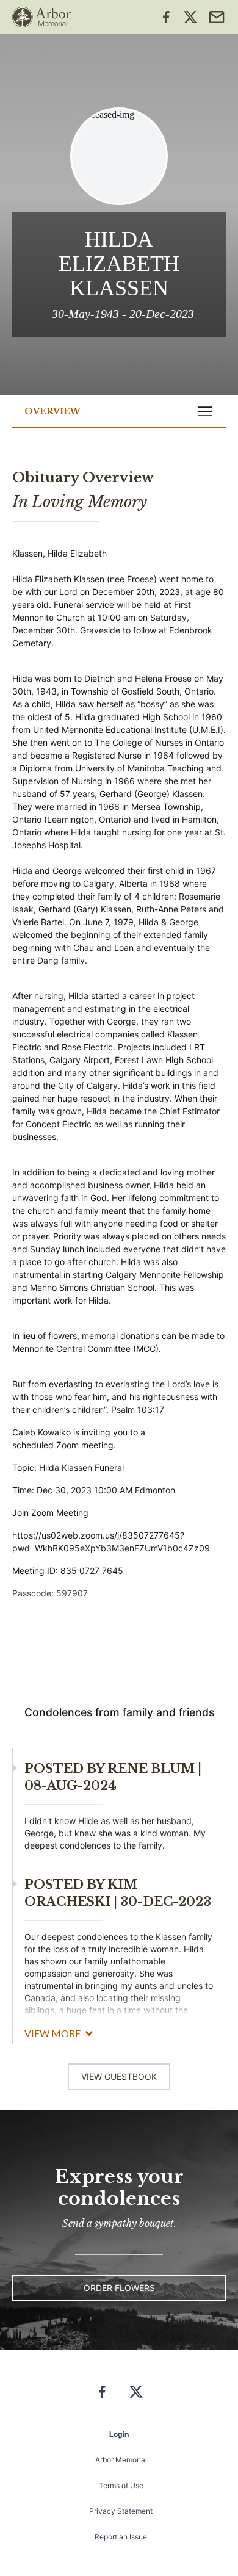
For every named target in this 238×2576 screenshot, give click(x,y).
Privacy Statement (121, 2511)
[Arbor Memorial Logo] (41, 17)
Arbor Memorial (121, 2460)
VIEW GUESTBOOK (119, 2076)
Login (119, 2434)
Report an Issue (121, 2537)
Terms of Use (121, 2485)
